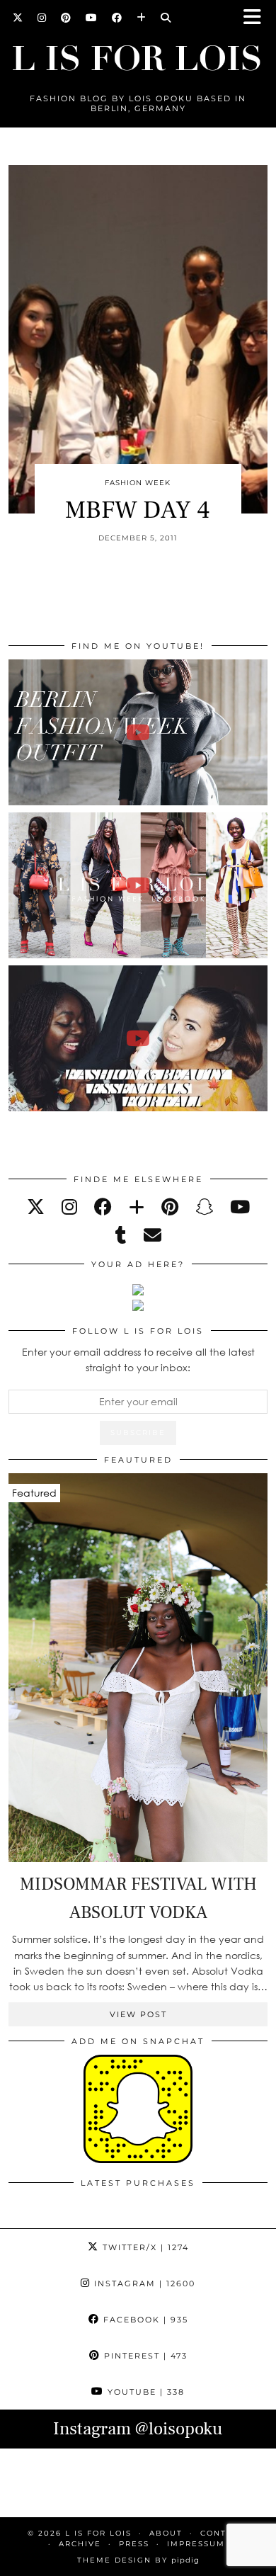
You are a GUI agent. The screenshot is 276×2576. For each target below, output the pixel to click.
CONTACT (223, 2533)
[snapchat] (204, 1207)
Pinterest (144, 2356)
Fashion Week (138, 483)
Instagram (143, 2283)
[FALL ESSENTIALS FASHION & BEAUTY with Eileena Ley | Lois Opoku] (138, 1038)
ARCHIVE (80, 2544)
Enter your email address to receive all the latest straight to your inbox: (138, 1360)
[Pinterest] (66, 18)
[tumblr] (121, 1235)
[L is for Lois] (138, 52)
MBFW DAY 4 (138, 510)
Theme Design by (138, 2560)
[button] (257, 18)
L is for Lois (98, 2533)
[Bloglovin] (142, 18)
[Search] (166, 18)
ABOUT (166, 2533)
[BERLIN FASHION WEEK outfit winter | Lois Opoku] (138, 732)
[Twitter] (18, 18)
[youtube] (240, 1207)
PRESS (134, 2544)
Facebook (144, 2320)
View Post (138, 2014)
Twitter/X (144, 2247)
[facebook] (103, 1207)
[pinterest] (170, 1207)
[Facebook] (117, 18)
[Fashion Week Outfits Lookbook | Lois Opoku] (138, 885)
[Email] (153, 1235)
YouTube (144, 2392)
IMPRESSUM (196, 2544)
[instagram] (69, 1207)
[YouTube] (92, 18)
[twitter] (36, 1207)
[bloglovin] (137, 1207)
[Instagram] (42, 18)
